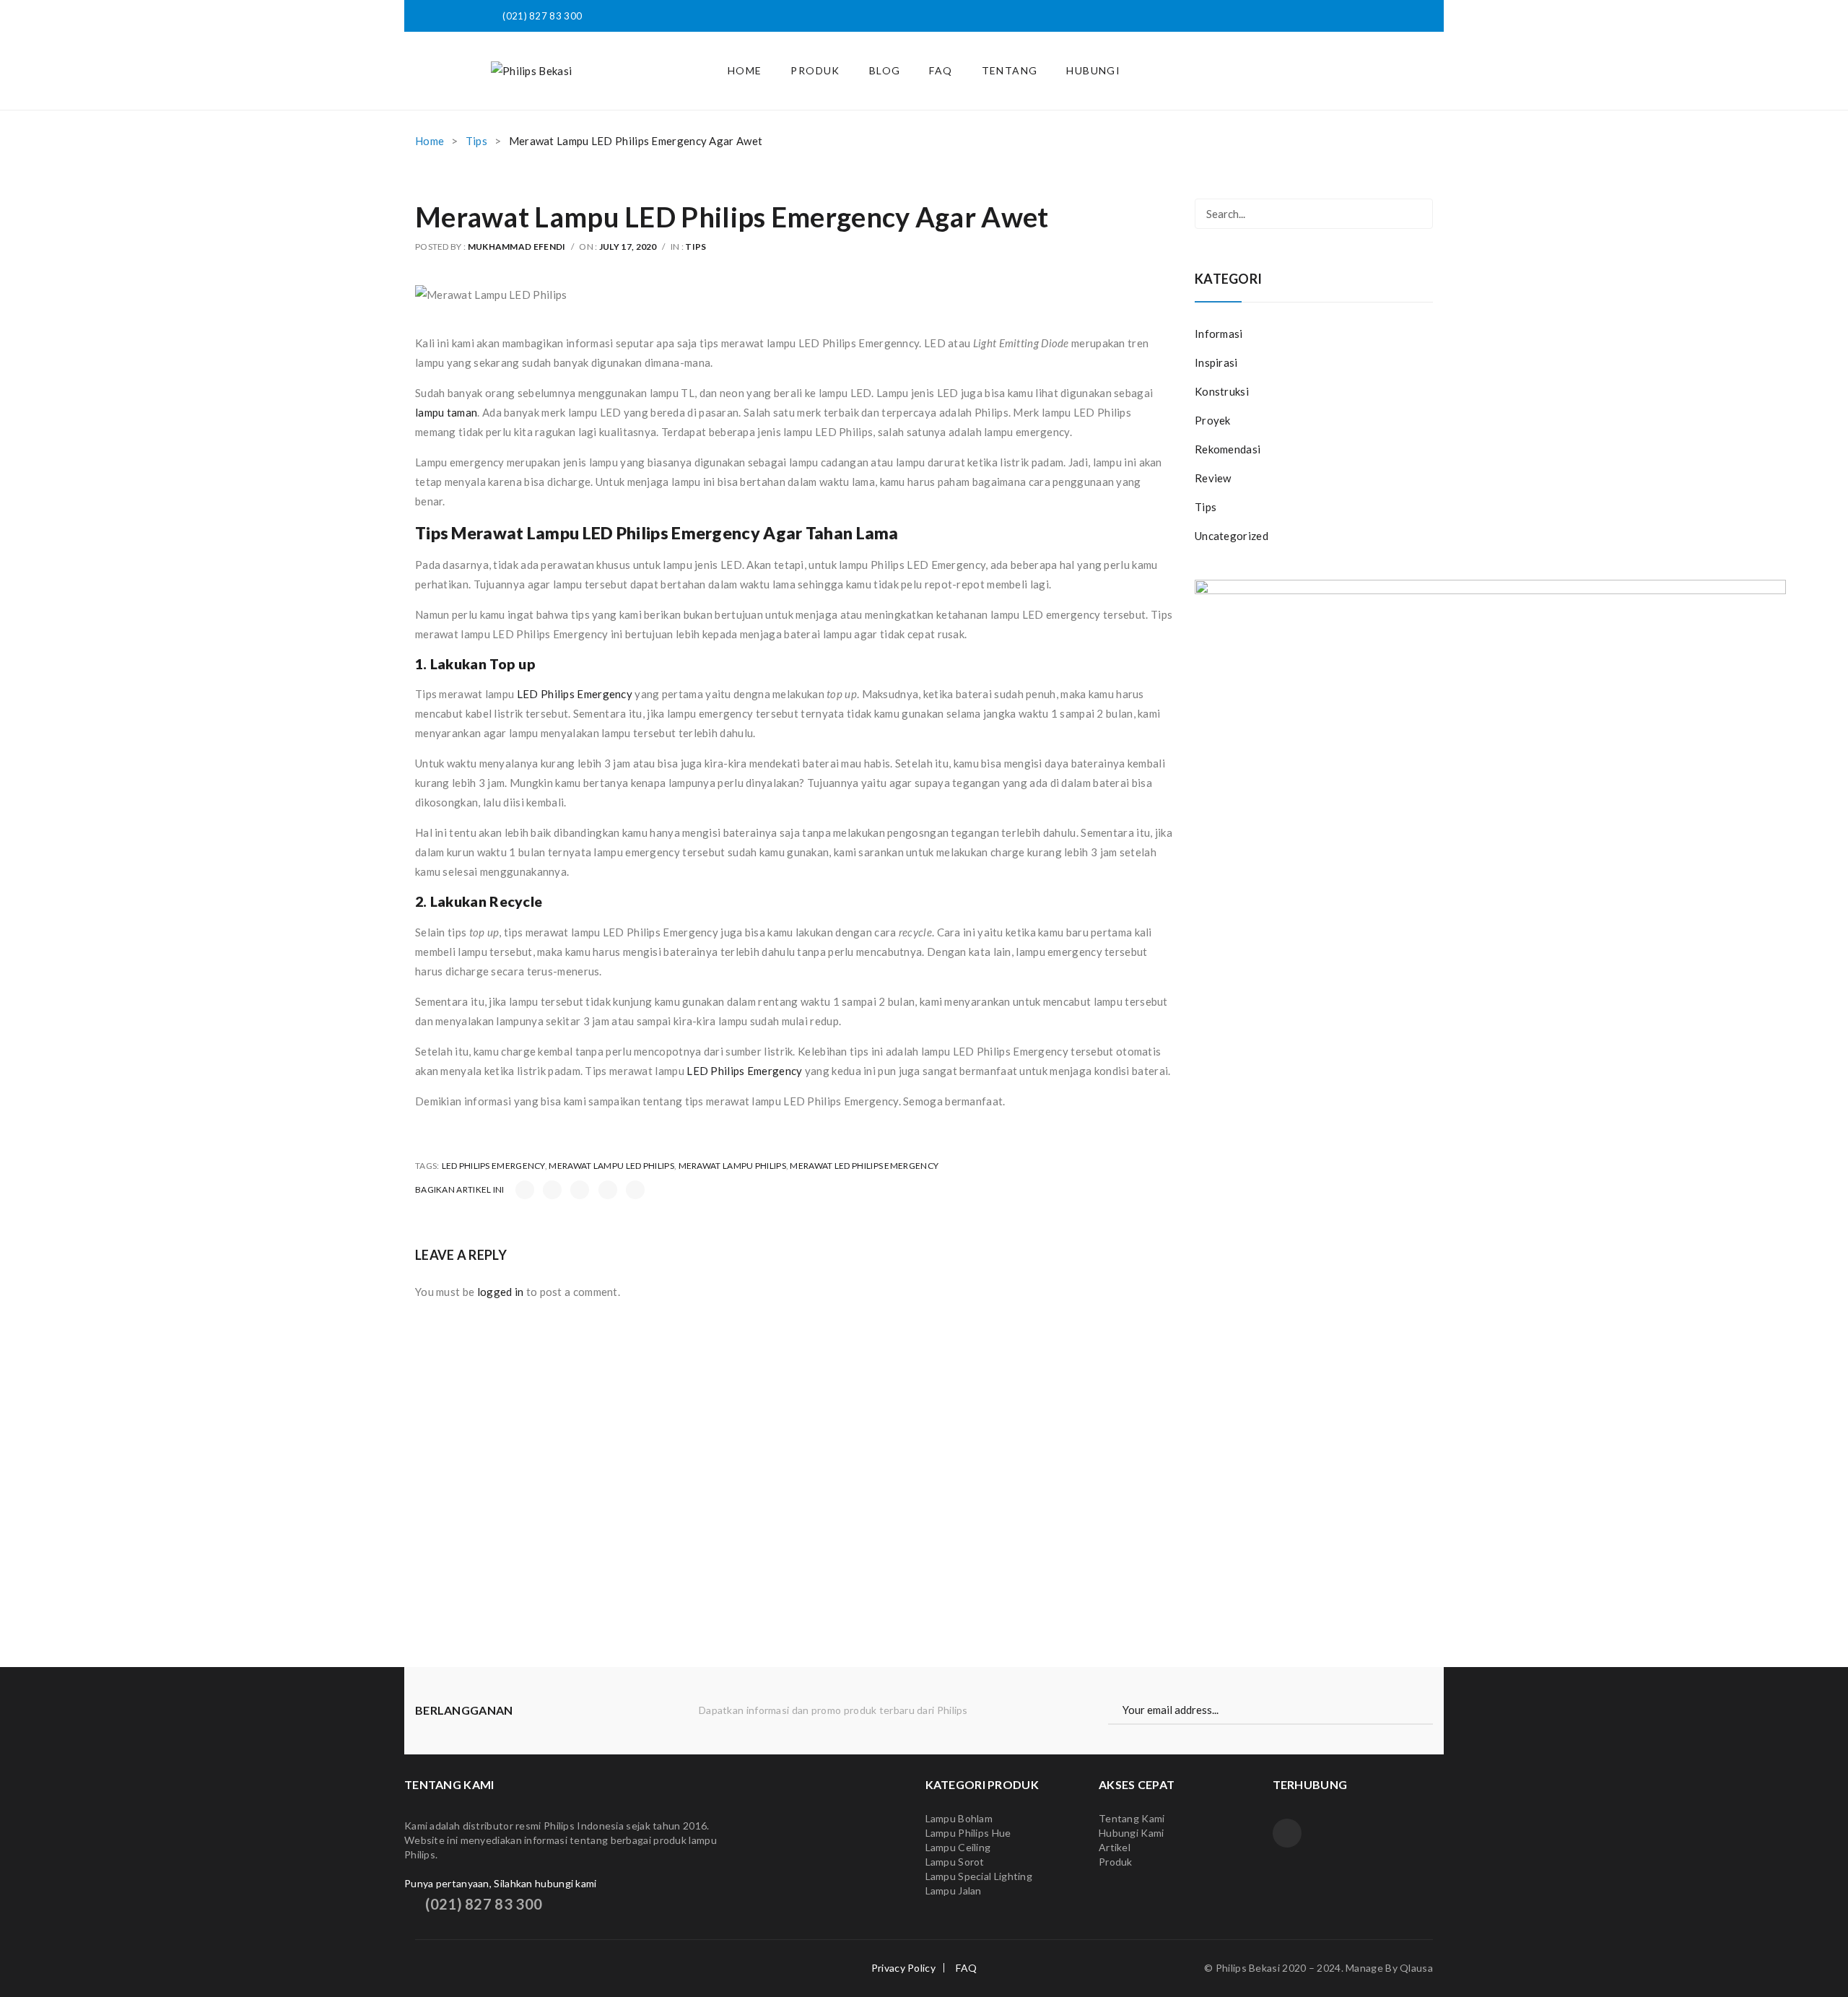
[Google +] (608, 1190)
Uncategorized (1232, 536)
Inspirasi (1216, 362)
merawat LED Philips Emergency (864, 1166)
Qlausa (1416, 1968)
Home (430, 141)
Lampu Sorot (955, 1862)
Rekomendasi (1228, 449)
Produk (1117, 1862)
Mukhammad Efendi (517, 247)
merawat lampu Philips (732, 1166)
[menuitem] (745, 71)
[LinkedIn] (635, 1190)
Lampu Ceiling (958, 1847)
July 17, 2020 (628, 247)
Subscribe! (1426, 1710)
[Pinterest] (580, 1190)
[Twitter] (552, 1190)
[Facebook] (525, 1190)
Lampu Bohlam (959, 1818)
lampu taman (446, 412)
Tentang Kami (1132, 1818)
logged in (501, 1292)
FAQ (966, 1968)
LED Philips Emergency (575, 694)
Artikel (1115, 1847)
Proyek (1213, 420)
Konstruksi (1222, 391)
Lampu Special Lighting (979, 1876)
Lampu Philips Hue (968, 1833)
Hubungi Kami (1132, 1833)
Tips (476, 141)
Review (1213, 478)
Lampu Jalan (954, 1891)
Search (1418, 214)
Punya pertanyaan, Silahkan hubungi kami (501, 1883)
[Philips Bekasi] (531, 70)
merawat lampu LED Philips (611, 1166)
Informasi (1219, 334)
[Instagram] (1287, 1833)
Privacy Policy (903, 1968)
